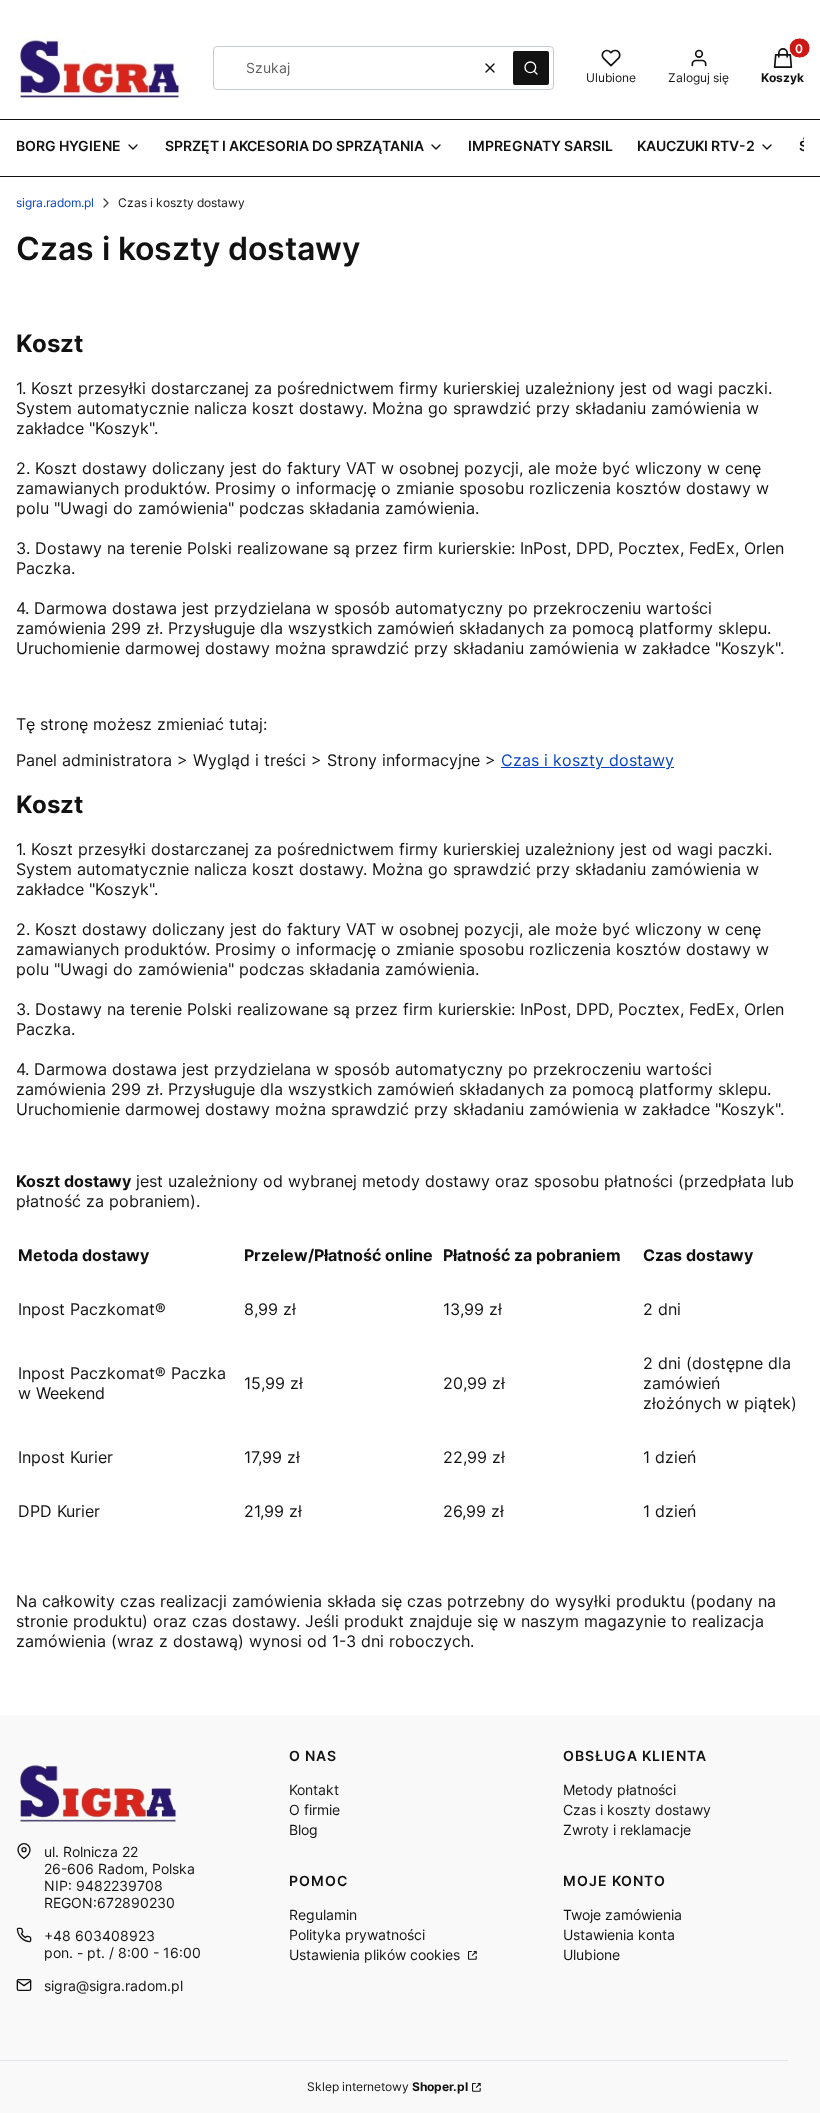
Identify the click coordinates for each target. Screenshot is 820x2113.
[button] (531, 68)
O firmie (314, 1809)
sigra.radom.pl (55, 202)
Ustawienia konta (619, 1934)
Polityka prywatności (357, 1934)
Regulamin (323, 1914)
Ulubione (591, 1954)
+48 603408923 (99, 1935)
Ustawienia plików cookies (376, 1954)
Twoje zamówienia (622, 1914)
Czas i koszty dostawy (587, 760)
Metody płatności (619, 1789)
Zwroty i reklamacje (627, 1829)
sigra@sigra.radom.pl (113, 1985)
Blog (303, 1829)
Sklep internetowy (387, 2086)
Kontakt (314, 1789)
